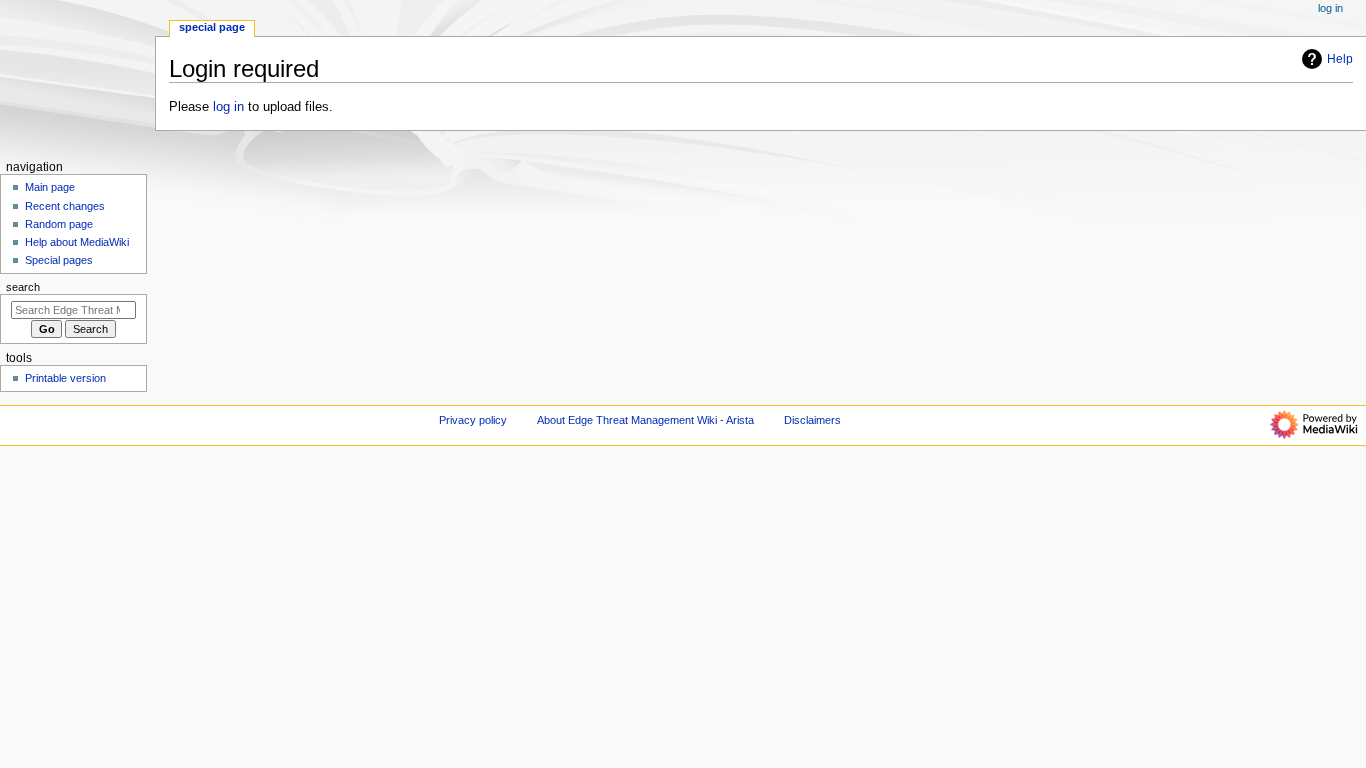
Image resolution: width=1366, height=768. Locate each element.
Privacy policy (473, 420)
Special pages (59, 260)
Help (1340, 59)
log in (228, 107)
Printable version (65, 378)
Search (23, 287)
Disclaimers (812, 420)
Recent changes (65, 206)
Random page (59, 224)
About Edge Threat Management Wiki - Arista (645, 420)
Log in (1330, 8)
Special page (212, 27)
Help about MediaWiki (77, 242)
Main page (50, 187)
